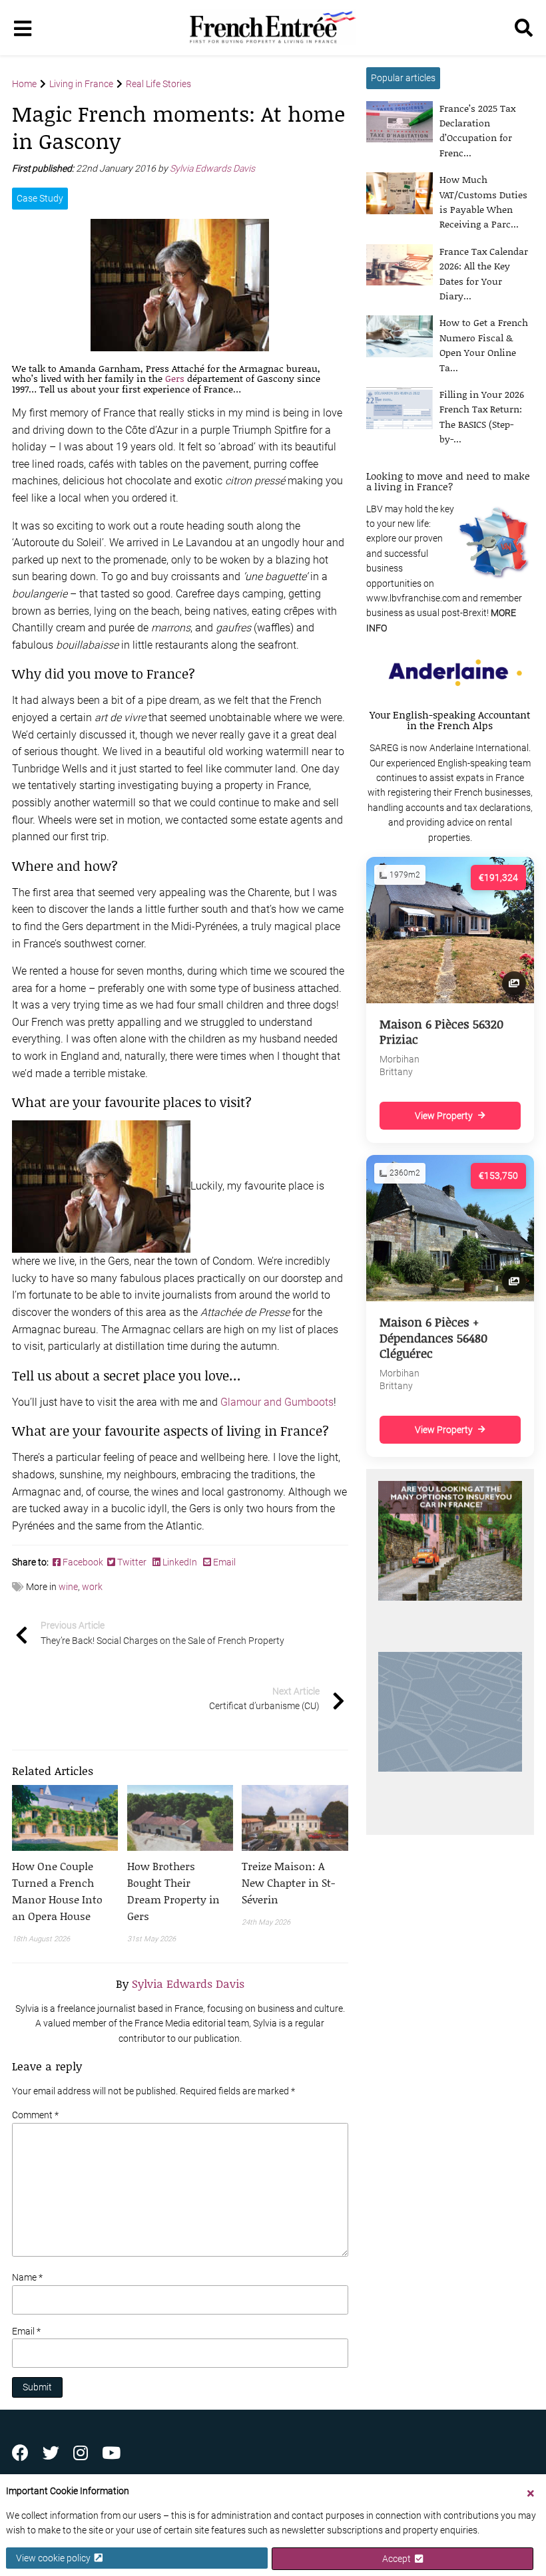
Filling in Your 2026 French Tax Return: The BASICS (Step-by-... (482, 416)
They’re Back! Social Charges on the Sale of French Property (162, 1633)
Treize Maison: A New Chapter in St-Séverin (288, 1882)
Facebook (84, 1562)
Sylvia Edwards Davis (213, 168)
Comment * (35, 2115)
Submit (37, 2387)
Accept (399, 2559)
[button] (65, 1891)
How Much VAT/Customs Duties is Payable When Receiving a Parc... (483, 202)
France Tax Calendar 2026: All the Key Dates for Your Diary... (484, 273)
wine (68, 1587)
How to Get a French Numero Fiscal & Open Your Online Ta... (484, 345)
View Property (444, 1116)
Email (223, 1562)
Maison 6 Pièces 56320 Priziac (441, 1032)
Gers (175, 378)
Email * (26, 2331)
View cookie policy (55, 2558)
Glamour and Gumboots (277, 1402)
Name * (27, 2277)
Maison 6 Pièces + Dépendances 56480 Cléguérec (433, 1338)
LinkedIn (180, 1562)
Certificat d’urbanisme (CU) (264, 1698)
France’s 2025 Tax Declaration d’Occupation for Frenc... (477, 130)
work (92, 1587)
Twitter (132, 1562)
